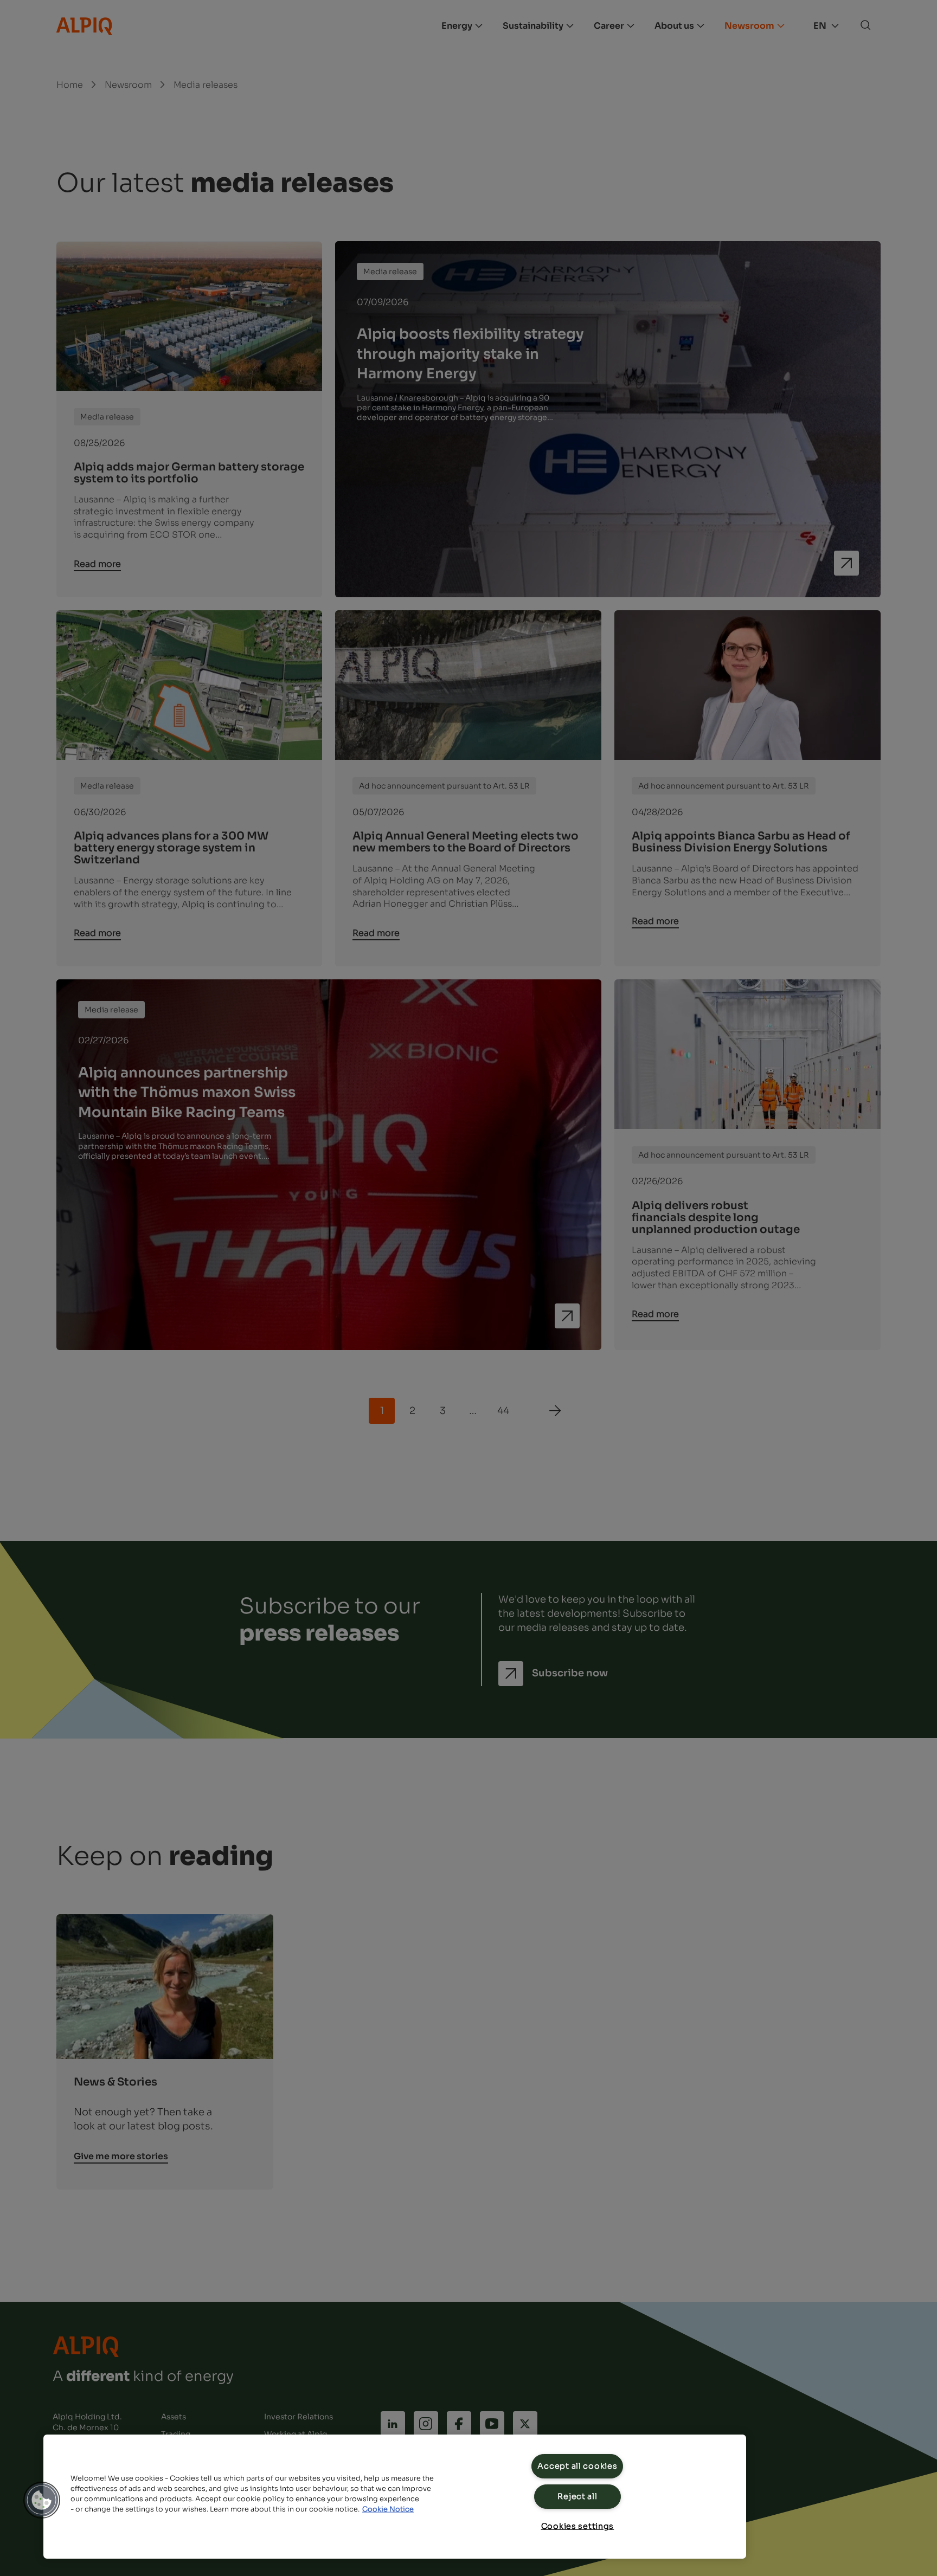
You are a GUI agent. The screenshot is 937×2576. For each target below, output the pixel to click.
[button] (42, 2500)
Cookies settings (578, 2526)
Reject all (577, 2496)
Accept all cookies (577, 2466)
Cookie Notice (388, 2509)
